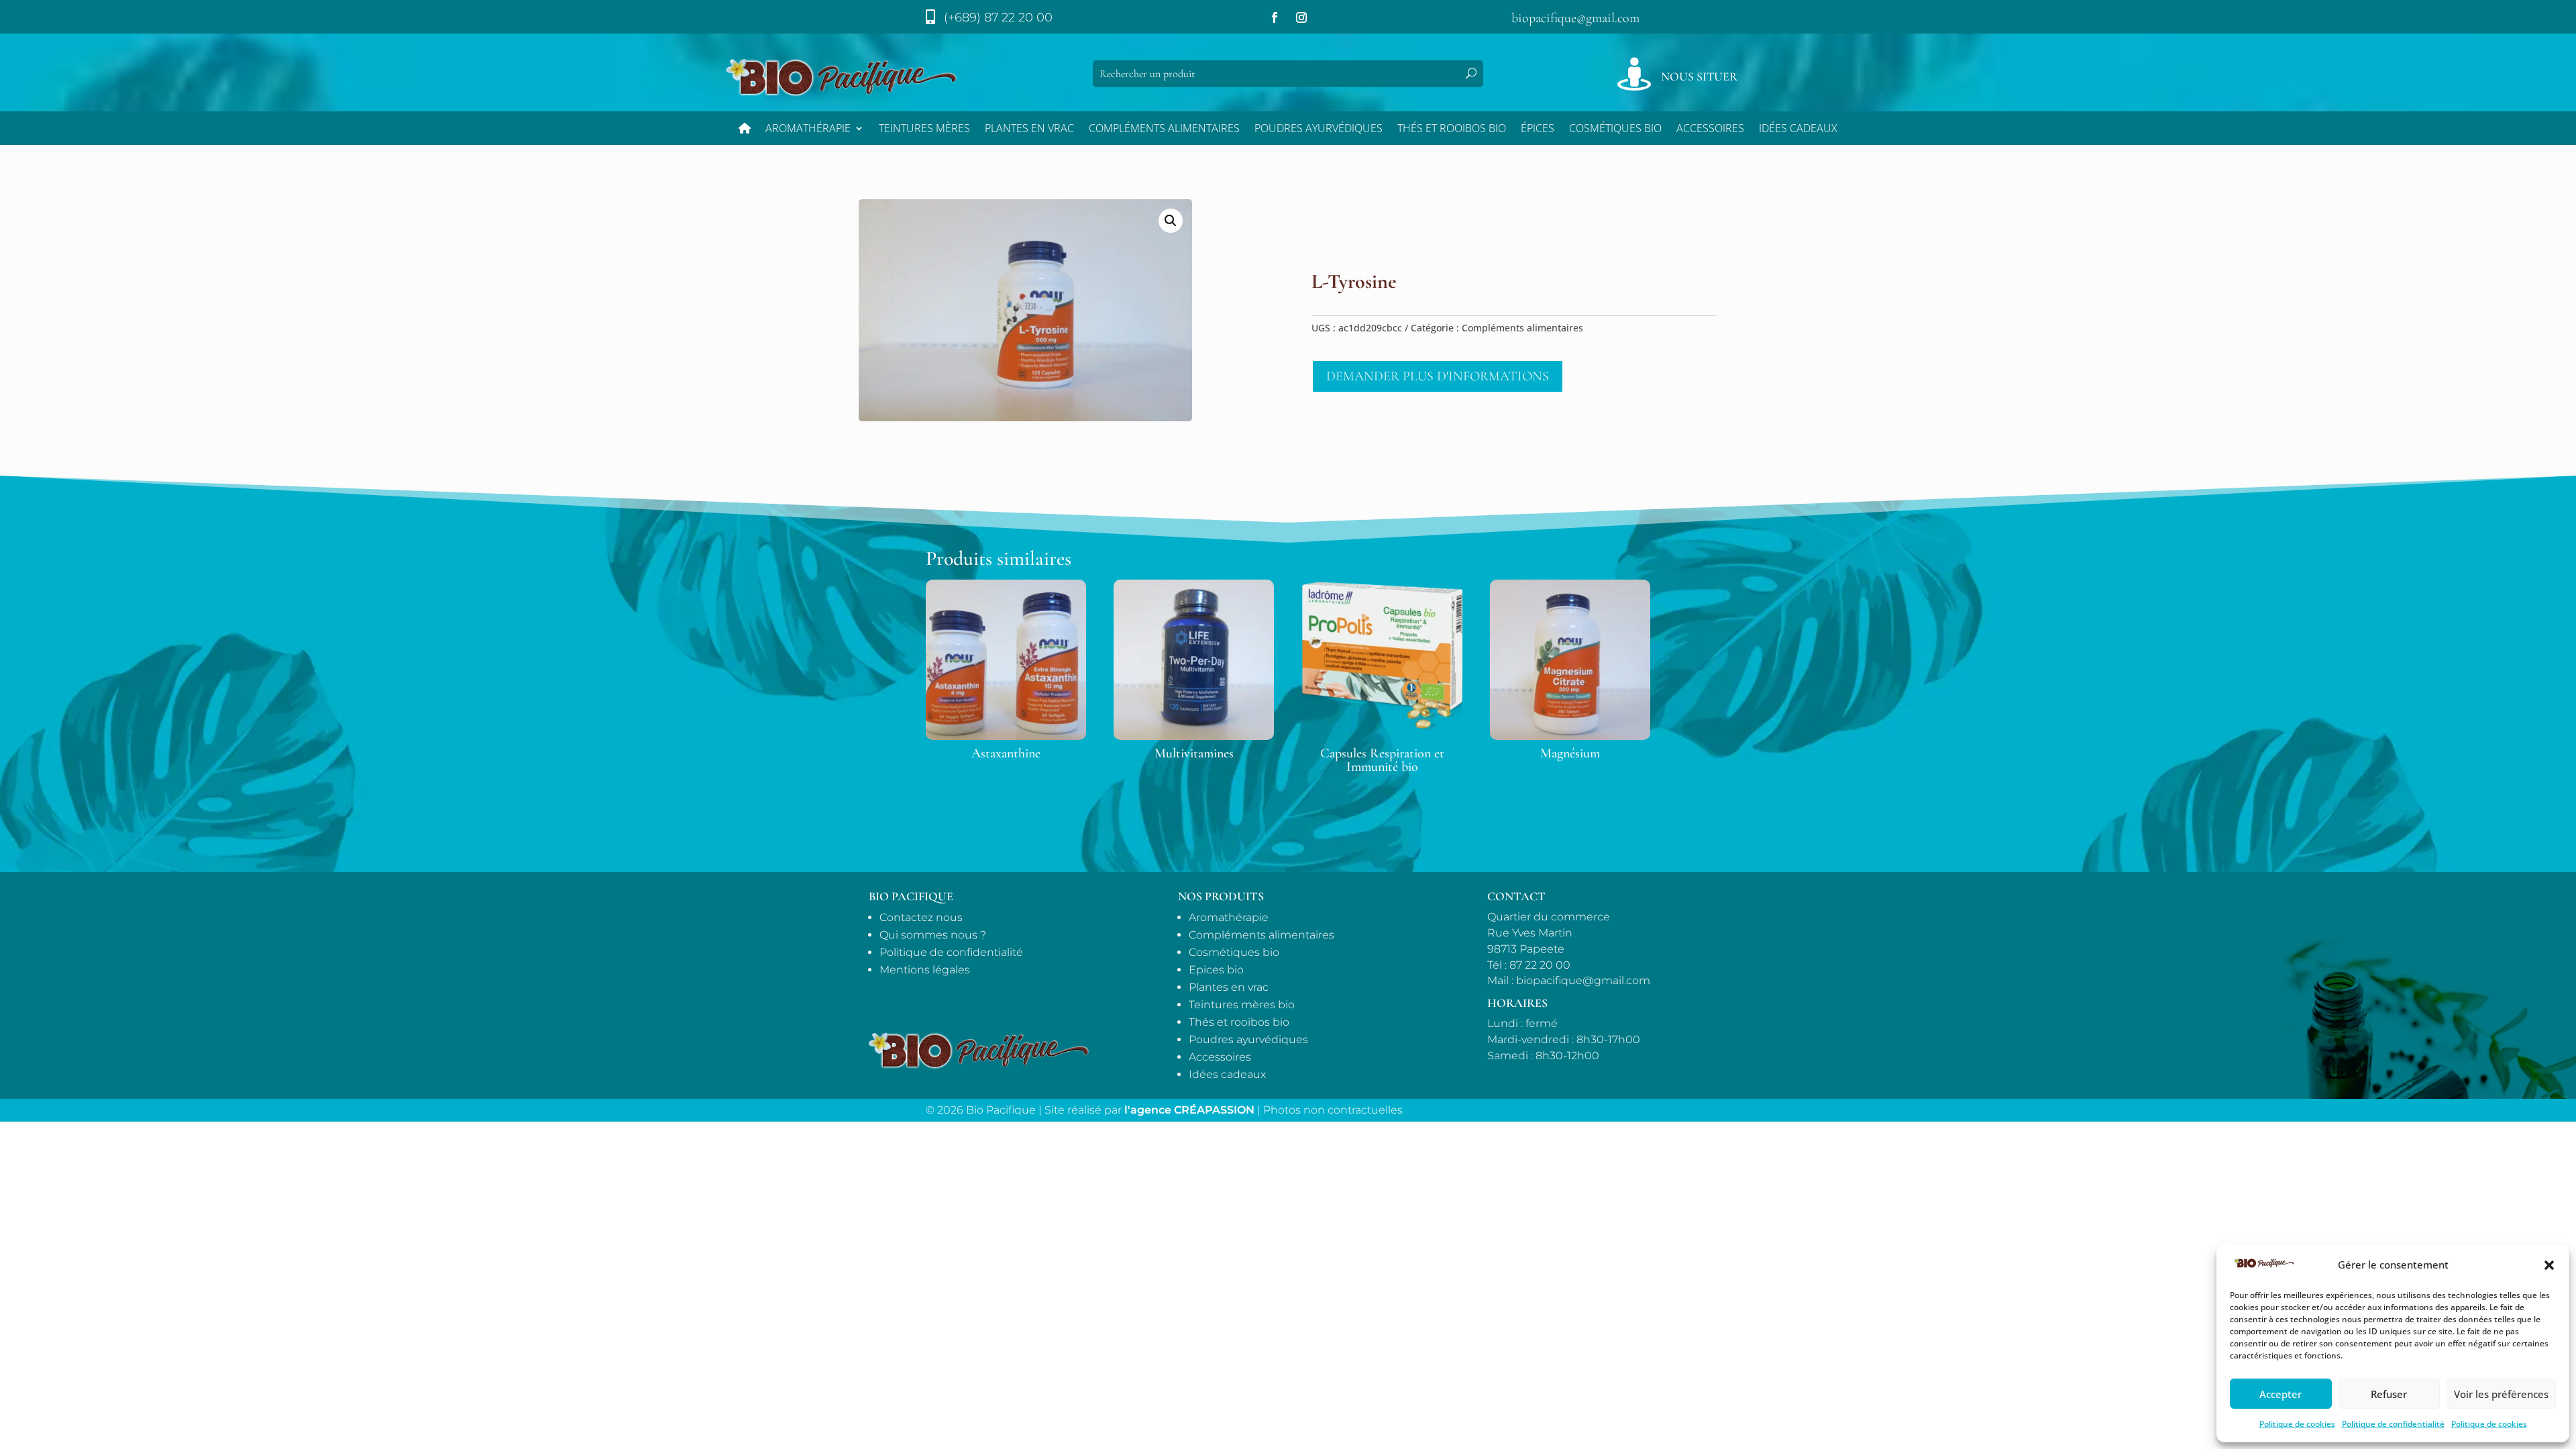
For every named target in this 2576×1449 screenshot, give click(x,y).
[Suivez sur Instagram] (1301, 17)
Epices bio (1216, 970)
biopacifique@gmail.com (1575, 18)
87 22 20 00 (1540, 965)
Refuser (2389, 1394)
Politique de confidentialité (2393, 1424)
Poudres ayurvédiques (1319, 129)
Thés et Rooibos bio (1452, 129)
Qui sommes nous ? (933, 935)
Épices (1538, 129)
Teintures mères (924, 129)
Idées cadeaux (1227, 1074)
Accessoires (1710, 129)
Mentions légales (925, 970)
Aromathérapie (808, 129)
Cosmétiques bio (1615, 129)
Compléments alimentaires (1164, 129)
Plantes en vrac (1029, 129)
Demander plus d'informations (1438, 376)
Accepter (2280, 1394)
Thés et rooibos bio (1239, 1022)
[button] (2549, 1265)
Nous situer (1699, 76)
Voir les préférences (2501, 1394)
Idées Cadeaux (1798, 129)
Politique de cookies (2297, 1424)
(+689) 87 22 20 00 (998, 17)
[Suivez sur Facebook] (1275, 17)
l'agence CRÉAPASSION (1189, 1110)
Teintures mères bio (1242, 1005)
